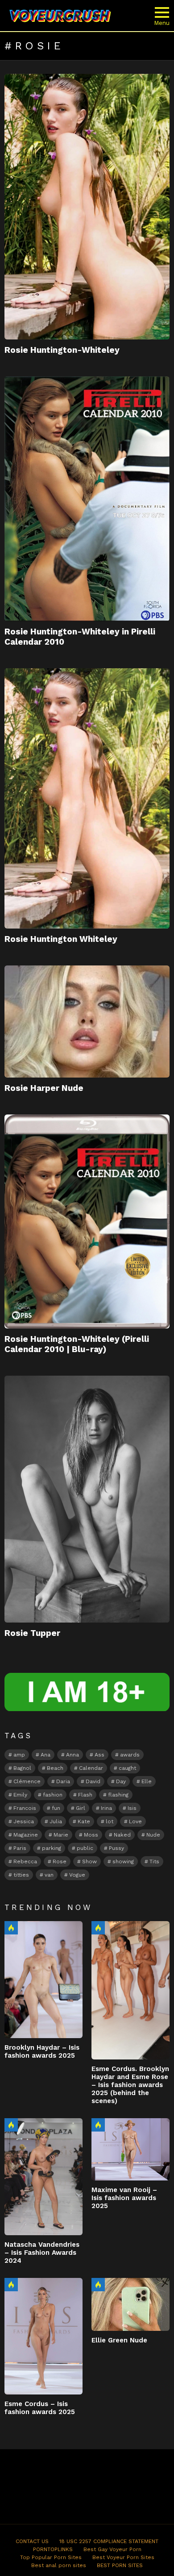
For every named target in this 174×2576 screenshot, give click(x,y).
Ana (46, 1755)
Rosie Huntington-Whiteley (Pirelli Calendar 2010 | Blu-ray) (77, 1344)
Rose (60, 1861)
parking (52, 1848)
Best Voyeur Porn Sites (123, 2557)
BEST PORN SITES (120, 2565)
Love (135, 1821)
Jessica (24, 1821)
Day (121, 1781)
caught (127, 1768)
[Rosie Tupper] (87, 1499)
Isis (132, 1808)
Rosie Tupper (32, 1633)
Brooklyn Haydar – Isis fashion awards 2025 (42, 2051)
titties (21, 1875)
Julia (56, 1821)
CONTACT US (32, 2541)
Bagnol (22, 1768)
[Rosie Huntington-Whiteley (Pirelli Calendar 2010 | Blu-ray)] (87, 1221)
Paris (20, 1848)
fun (56, 1808)
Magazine (26, 1835)
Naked (122, 1835)
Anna (72, 1755)
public (85, 1848)
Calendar (91, 1768)
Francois (25, 1808)
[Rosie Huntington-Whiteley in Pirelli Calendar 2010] (87, 499)
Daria (63, 1781)
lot (110, 1821)
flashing (118, 1795)
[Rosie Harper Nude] (87, 1022)
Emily (20, 1795)
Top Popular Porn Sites (51, 2557)
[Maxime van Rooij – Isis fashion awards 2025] (130, 2149)
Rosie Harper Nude (44, 1088)
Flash (85, 1795)
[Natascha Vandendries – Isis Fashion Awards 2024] (43, 2176)
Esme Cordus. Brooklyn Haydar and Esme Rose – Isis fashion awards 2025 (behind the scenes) (130, 2085)
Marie (61, 1835)
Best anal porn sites (59, 2565)
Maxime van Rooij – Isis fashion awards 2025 (124, 2198)
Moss (91, 1835)
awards (130, 1755)
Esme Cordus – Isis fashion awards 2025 (40, 2408)
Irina (106, 1808)
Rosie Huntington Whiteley (61, 939)
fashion (53, 1795)
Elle (147, 1781)
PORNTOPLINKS (53, 2549)
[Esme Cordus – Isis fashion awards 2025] (43, 2336)
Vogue (77, 1875)
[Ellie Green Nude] (130, 2305)
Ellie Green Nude (119, 2340)
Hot (11, 1928)
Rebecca (25, 1861)
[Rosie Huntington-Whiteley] (87, 207)
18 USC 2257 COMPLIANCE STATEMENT (109, 2541)
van (49, 1875)
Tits (154, 1861)
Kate (84, 1821)
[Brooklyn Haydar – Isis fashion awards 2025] (43, 1979)
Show (89, 1861)
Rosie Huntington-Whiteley (62, 350)
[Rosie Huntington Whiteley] (87, 798)
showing (123, 1861)
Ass (99, 1755)
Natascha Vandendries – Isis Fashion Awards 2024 (42, 2253)
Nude (153, 1835)
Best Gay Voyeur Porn (112, 2549)
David (93, 1781)
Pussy (116, 1848)
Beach (55, 1768)
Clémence (27, 1781)
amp (19, 1755)
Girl (81, 1808)
